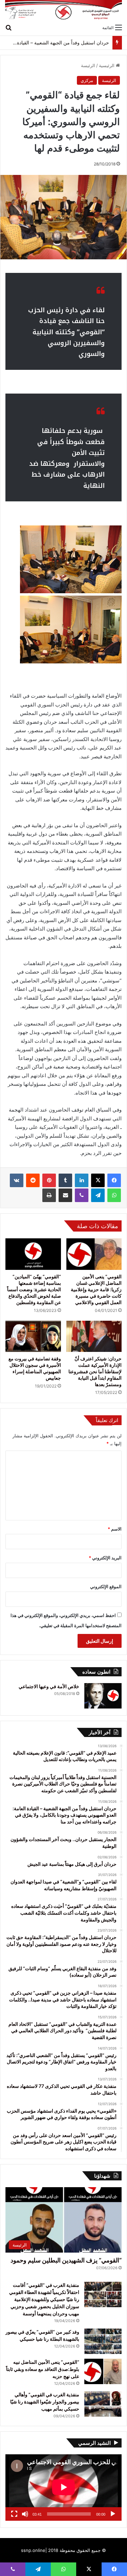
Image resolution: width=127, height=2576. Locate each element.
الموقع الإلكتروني (106, 1586)
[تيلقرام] (98, 1195)
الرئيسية (107, 65)
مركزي (87, 80)
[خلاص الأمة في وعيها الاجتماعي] (103, 1696)
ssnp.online (33, 2550)
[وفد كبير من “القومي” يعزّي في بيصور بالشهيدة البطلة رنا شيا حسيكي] (103, 2341)
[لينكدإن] (82, 1180)
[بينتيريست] (49, 1180)
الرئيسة (88, 65)
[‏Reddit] (33, 1180)
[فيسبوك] (114, 1180)
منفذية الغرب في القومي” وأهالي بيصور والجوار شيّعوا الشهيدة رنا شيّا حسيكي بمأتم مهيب (45, 2402)
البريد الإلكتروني (105, 1558)
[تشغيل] (113, 2514)
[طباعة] (49, 1195)
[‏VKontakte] (17, 1180)
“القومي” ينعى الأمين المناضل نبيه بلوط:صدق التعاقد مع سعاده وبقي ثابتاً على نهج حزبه (43, 2369)
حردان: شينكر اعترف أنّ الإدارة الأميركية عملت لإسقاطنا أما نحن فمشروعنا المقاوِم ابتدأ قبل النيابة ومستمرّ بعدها (95, 1371)
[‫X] (98, 1180)
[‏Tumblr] (65, 1180)
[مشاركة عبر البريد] (65, 1195)
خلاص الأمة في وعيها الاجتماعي (49, 1686)
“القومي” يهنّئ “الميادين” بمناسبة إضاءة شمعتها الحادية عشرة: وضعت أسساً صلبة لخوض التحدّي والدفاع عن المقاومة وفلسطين (34, 1289)
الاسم (115, 1529)
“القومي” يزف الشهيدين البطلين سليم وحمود (66, 2260)
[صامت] (25, 2514)
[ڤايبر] (82, 1195)
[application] (63, 2488)
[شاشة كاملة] (14, 2514)
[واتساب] (114, 1195)
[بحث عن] (8, 27)
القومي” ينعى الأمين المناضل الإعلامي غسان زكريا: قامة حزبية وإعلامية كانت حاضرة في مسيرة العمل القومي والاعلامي (96, 1289)
